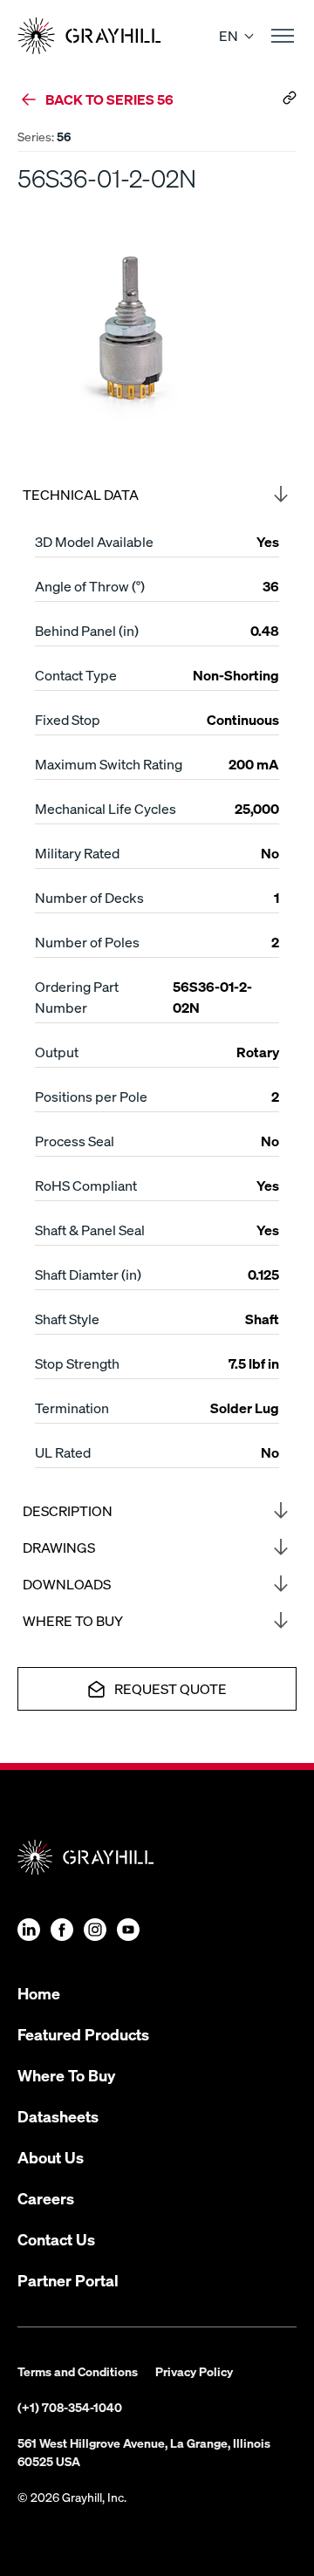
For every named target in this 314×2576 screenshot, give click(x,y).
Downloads (67, 1584)
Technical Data (81, 494)
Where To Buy (66, 2075)
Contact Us (56, 2239)
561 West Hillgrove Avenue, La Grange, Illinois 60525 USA (144, 2452)
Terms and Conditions (78, 2371)
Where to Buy (73, 1620)
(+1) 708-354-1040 (70, 2407)
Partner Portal (68, 2280)
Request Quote (171, 1688)
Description (68, 1510)
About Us (51, 2157)
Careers (46, 2198)
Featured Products (83, 2034)
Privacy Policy (194, 2371)
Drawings (59, 1547)
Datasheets (58, 2116)
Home (39, 1993)
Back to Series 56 (109, 99)
